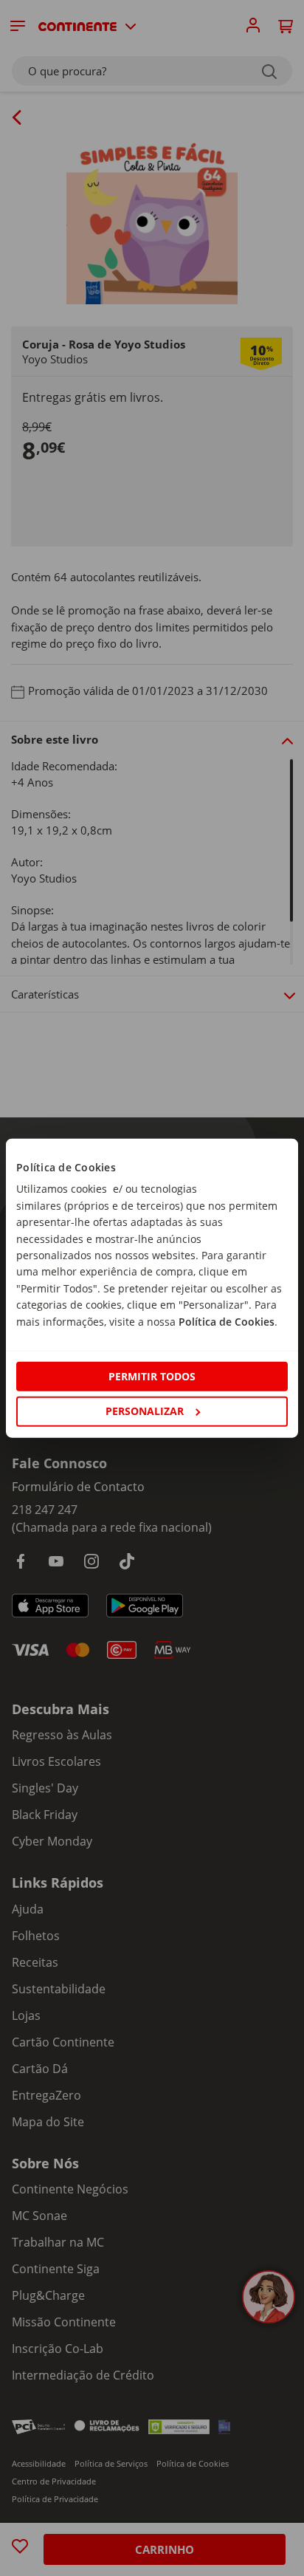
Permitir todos (152, 1376)
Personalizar (145, 1411)
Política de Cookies (227, 1321)
